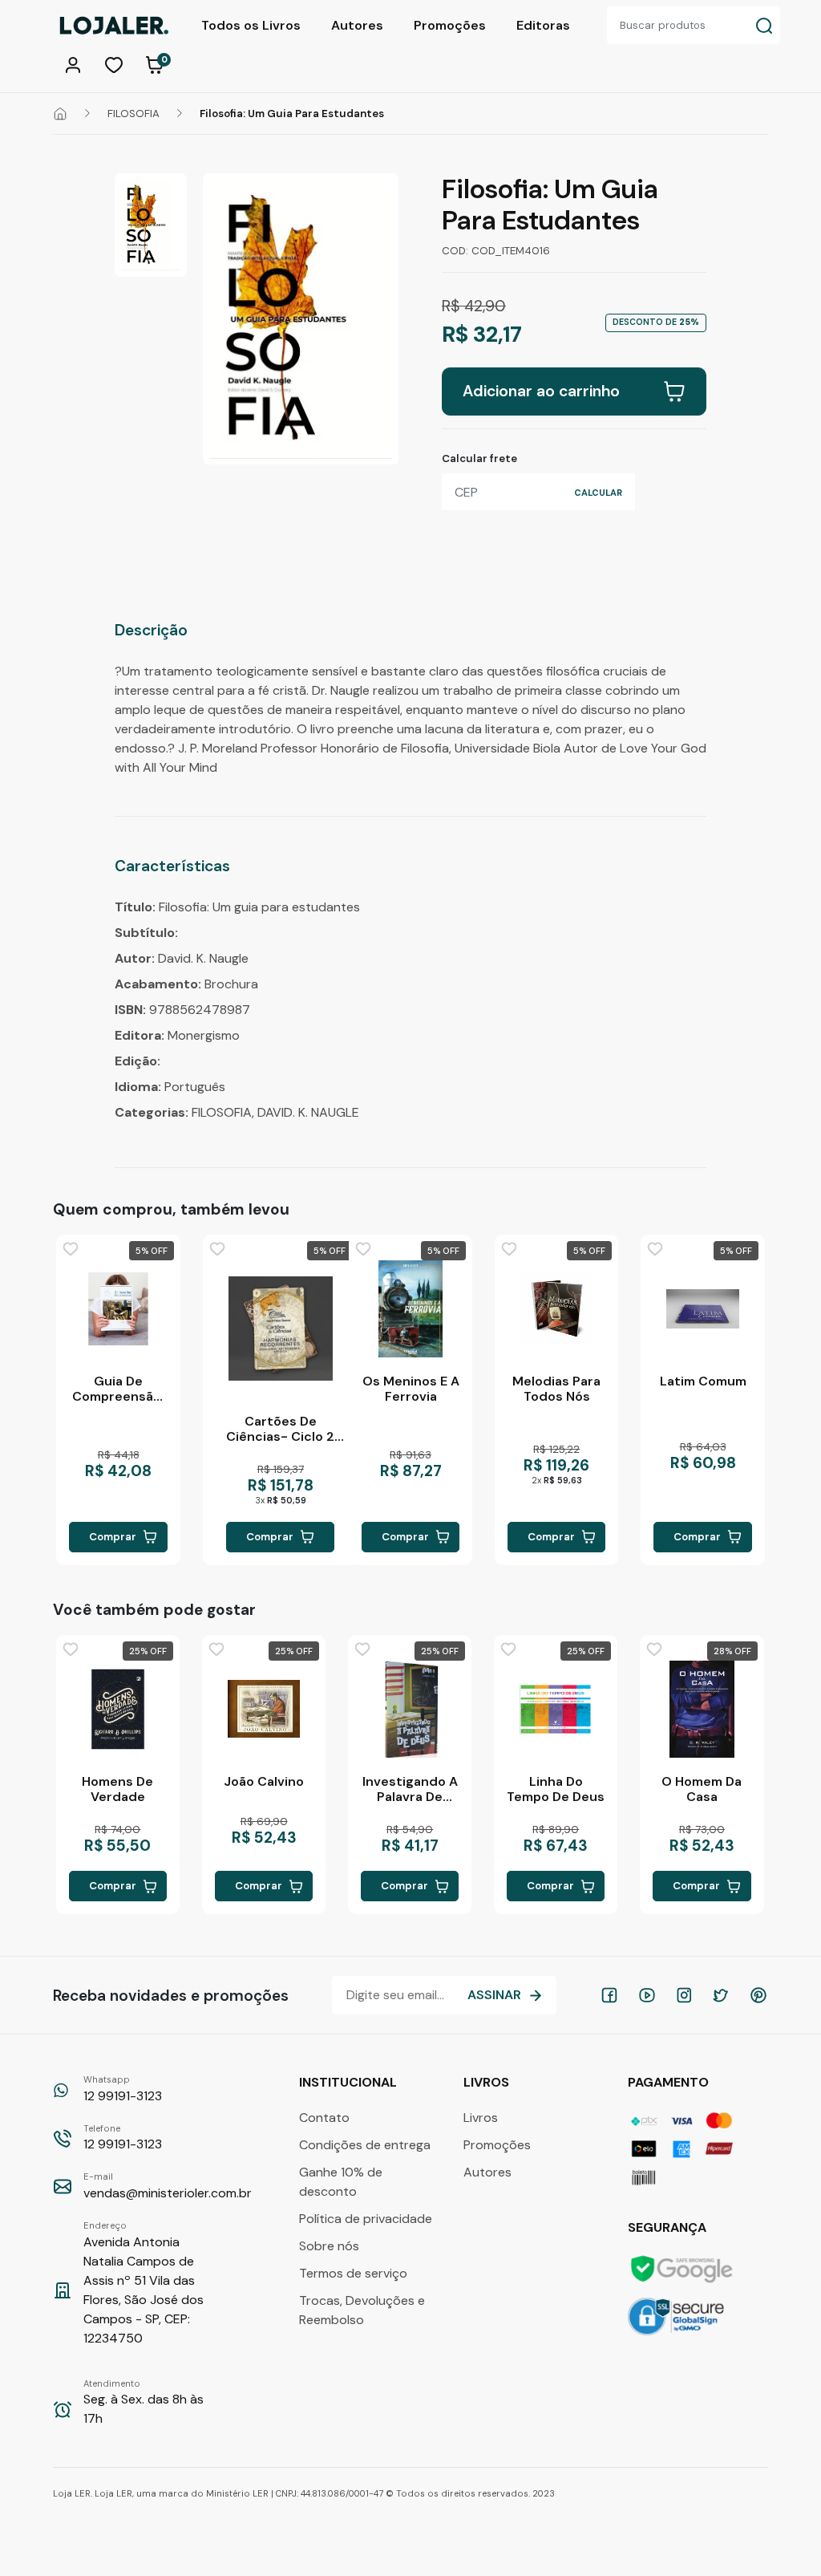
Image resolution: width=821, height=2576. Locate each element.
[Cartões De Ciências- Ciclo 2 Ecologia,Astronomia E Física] (281, 1329)
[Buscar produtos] (764, 25)
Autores (357, 25)
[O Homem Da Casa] (702, 1709)
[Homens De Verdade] (118, 1709)
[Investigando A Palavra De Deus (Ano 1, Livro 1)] (410, 1709)
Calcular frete (479, 458)
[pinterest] (758, 1995)
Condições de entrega (365, 2145)
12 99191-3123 (123, 2089)
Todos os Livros (251, 25)
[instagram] (684, 1995)
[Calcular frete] (598, 492)
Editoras (543, 25)
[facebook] (609, 1995)
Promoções (450, 25)
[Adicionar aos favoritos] (71, 1249)
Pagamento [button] (670, 2082)
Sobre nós (329, 2246)
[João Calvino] (264, 1709)
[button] (75, 63)
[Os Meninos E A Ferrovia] (410, 1309)
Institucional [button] (350, 2082)
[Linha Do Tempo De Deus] (556, 1709)
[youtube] (647, 1995)
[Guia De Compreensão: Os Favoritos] (118, 1309)
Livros (481, 2118)
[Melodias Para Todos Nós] (556, 1309)
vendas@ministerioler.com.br (168, 2186)
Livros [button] (488, 2082)
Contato (324, 2118)
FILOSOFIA (133, 114)
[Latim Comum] (702, 1309)
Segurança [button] (669, 2227)
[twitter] (721, 1995)
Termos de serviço (353, 2273)
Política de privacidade (366, 2219)
